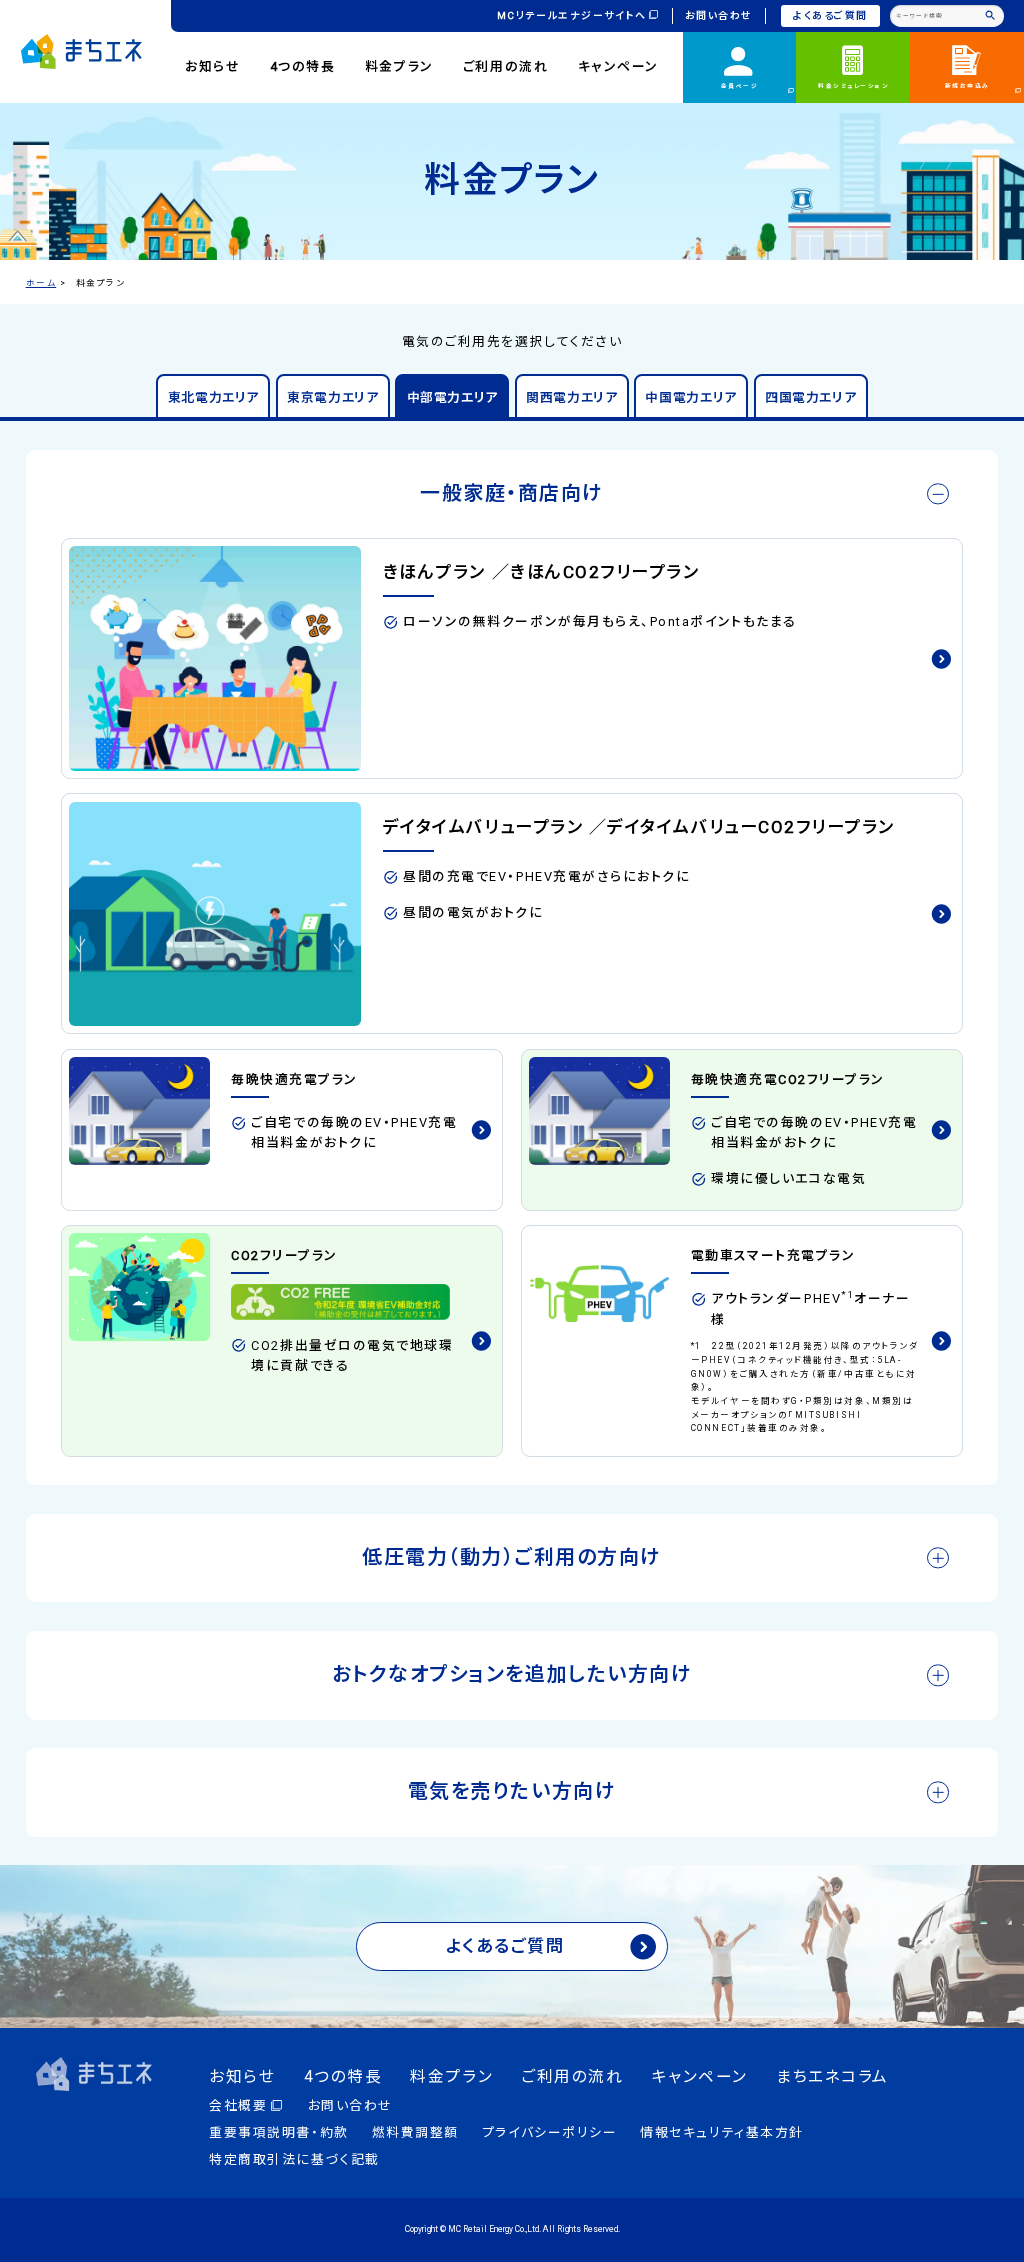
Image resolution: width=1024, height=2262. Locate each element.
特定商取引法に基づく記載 (294, 2159)
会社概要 (238, 2105)
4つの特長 (303, 66)
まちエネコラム (832, 2076)
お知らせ (212, 66)
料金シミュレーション (853, 86)
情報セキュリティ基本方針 (721, 2132)
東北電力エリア (213, 397)
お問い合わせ (719, 15)
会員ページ (740, 86)
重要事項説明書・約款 (278, 2132)
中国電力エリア (690, 397)
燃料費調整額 (415, 2132)
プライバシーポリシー (549, 2132)
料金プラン (399, 66)
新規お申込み (967, 86)
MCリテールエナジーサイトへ (572, 15)
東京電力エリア (332, 397)
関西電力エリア (571, 397)
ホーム (41, 283)
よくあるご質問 (830, 15)
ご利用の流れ (505, 66)
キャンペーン (618, 66)
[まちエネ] (81, 51)
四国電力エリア (810, 397)
